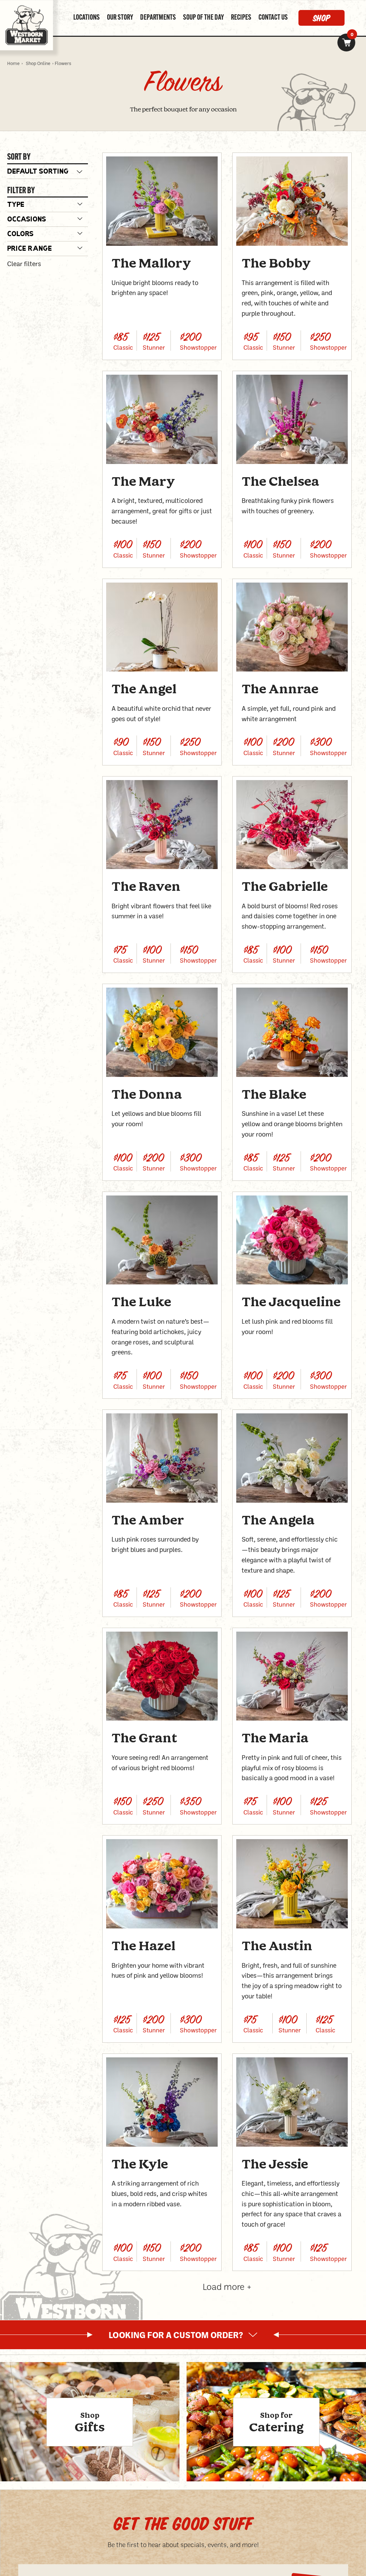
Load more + (227, 2286)
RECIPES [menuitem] (241, 18)
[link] (346, 43)
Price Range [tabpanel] (29, 249)
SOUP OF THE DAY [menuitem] (203, 18)
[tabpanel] (183, 2335)
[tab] (48, 205)
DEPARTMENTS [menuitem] (158, 18)
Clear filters (24, 264)
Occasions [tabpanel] (27, 220)
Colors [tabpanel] (20, 234)
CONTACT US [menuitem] (273, 18)
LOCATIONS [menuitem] (86, 18)
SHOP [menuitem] (322, 18)
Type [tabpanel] (16, 205)
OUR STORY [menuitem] (120, 18)
